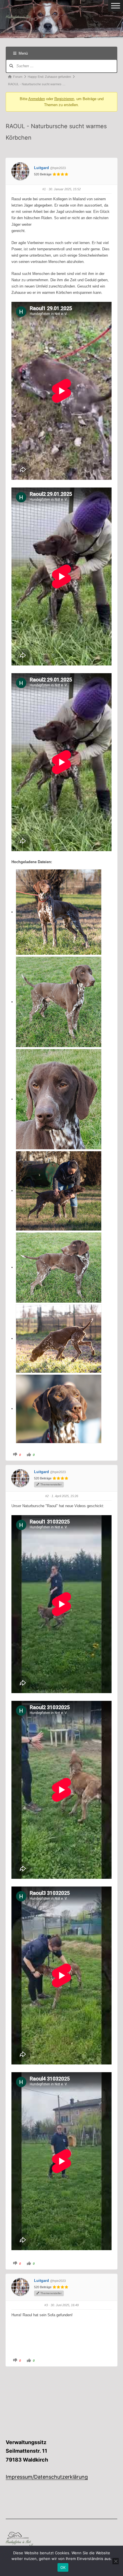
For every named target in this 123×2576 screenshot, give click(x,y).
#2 (47, 1496)
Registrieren (64, 99)
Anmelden (37, 99)
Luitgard (41, 168)
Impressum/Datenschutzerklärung (47, 2477)
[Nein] (116, 2561)
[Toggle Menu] (116, 6)
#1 (44, 189)
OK (63, 2567)
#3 (46, 2305)
